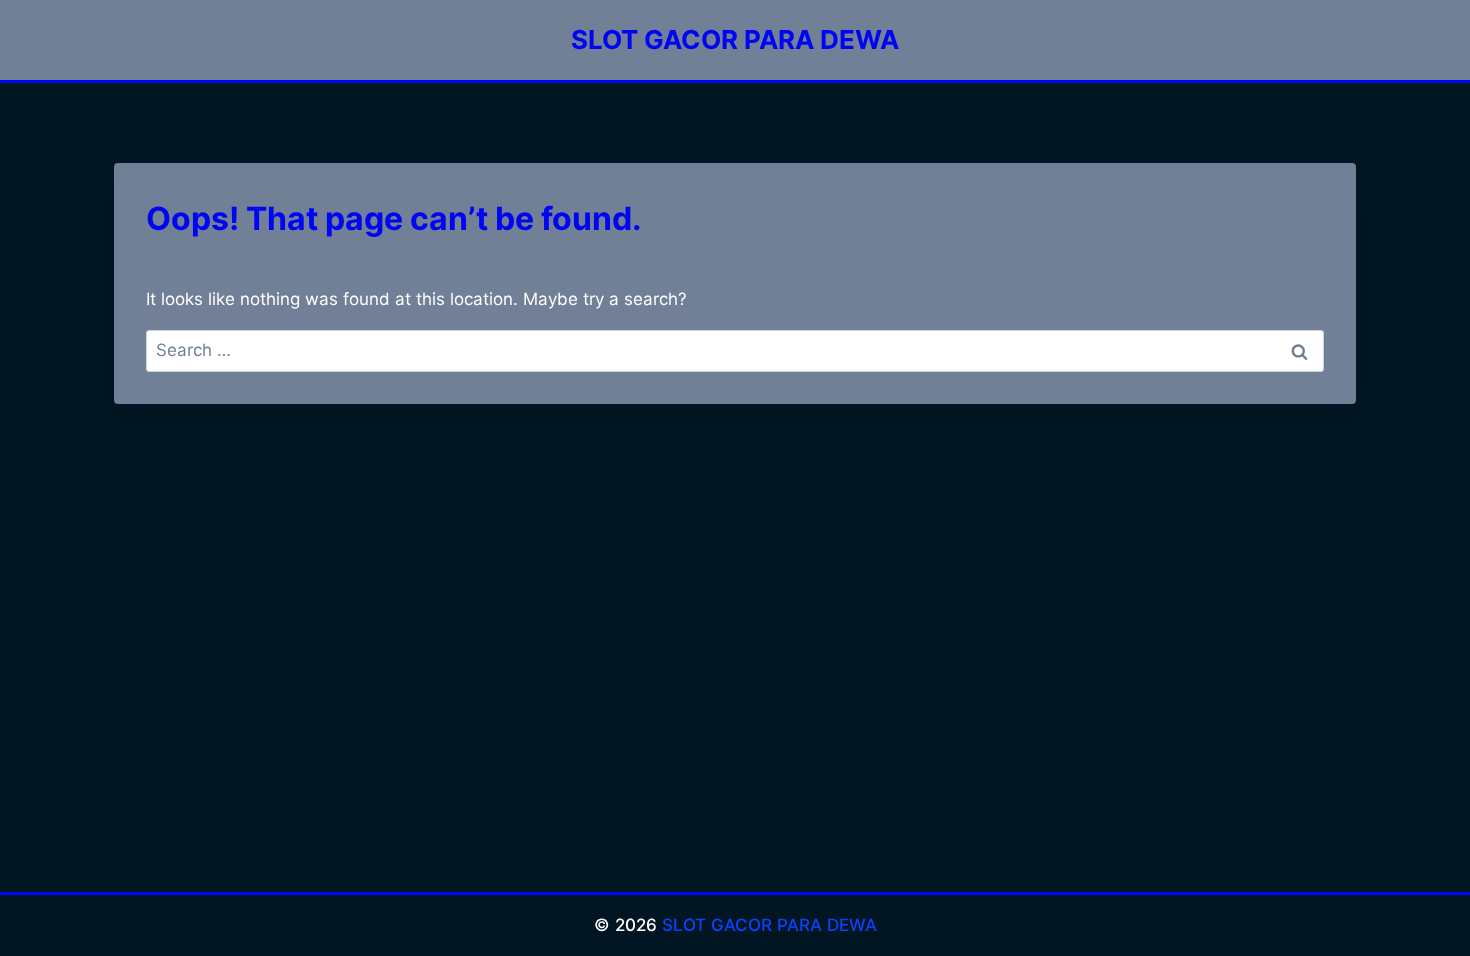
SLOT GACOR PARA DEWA (769, 925)
